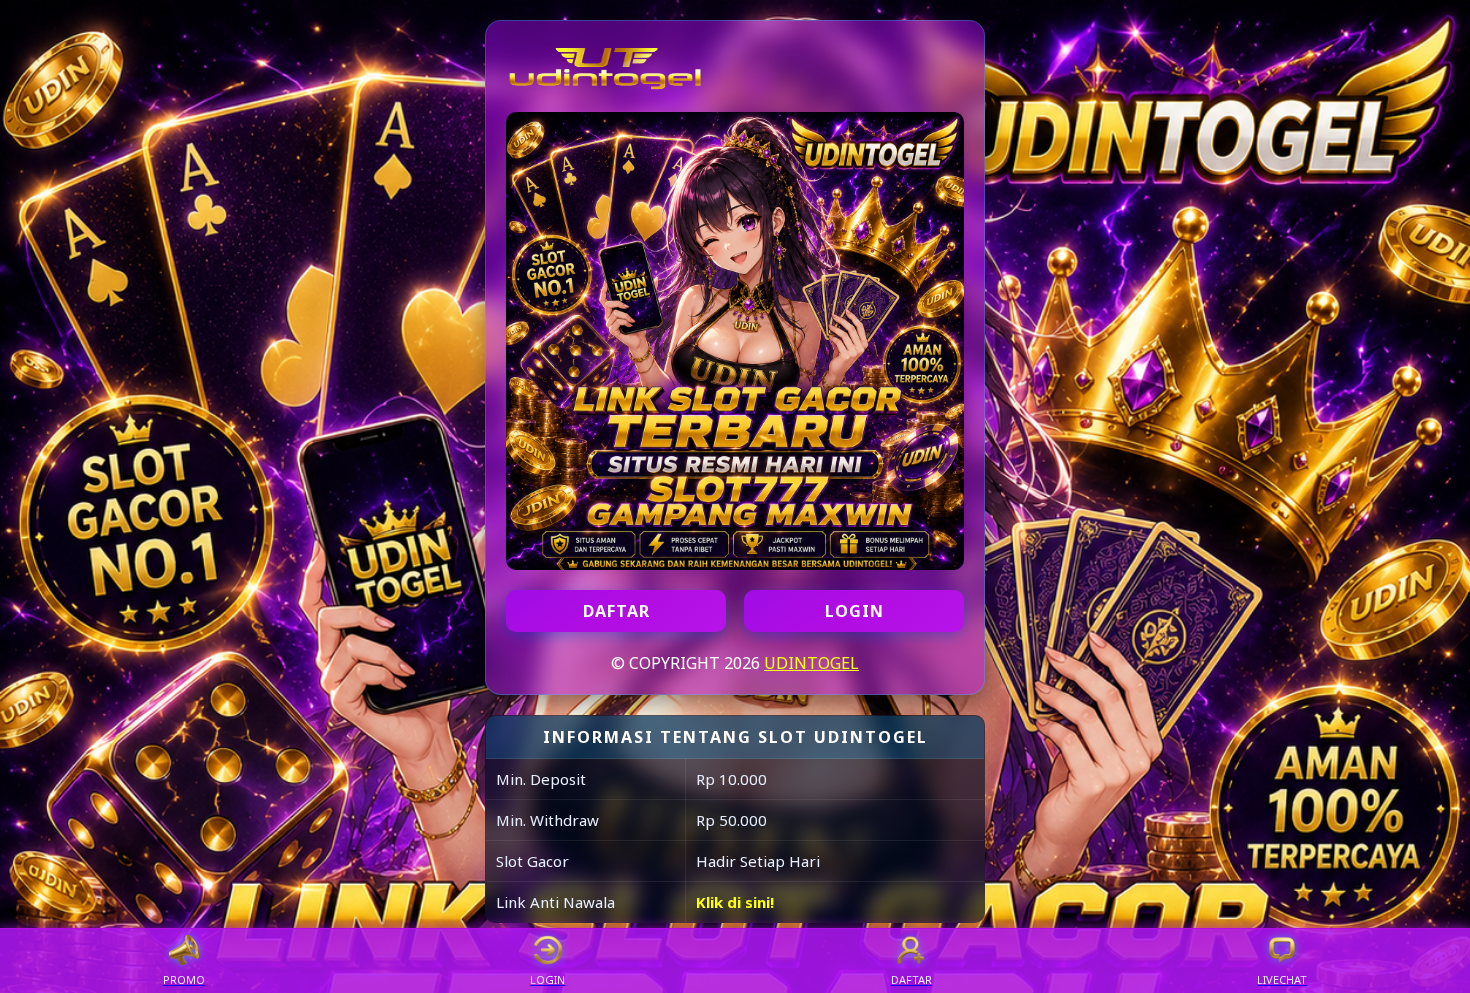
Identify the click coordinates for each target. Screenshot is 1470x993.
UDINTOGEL (811, 663)
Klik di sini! (735, 902)
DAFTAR (616, 611)
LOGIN (854, 611)
